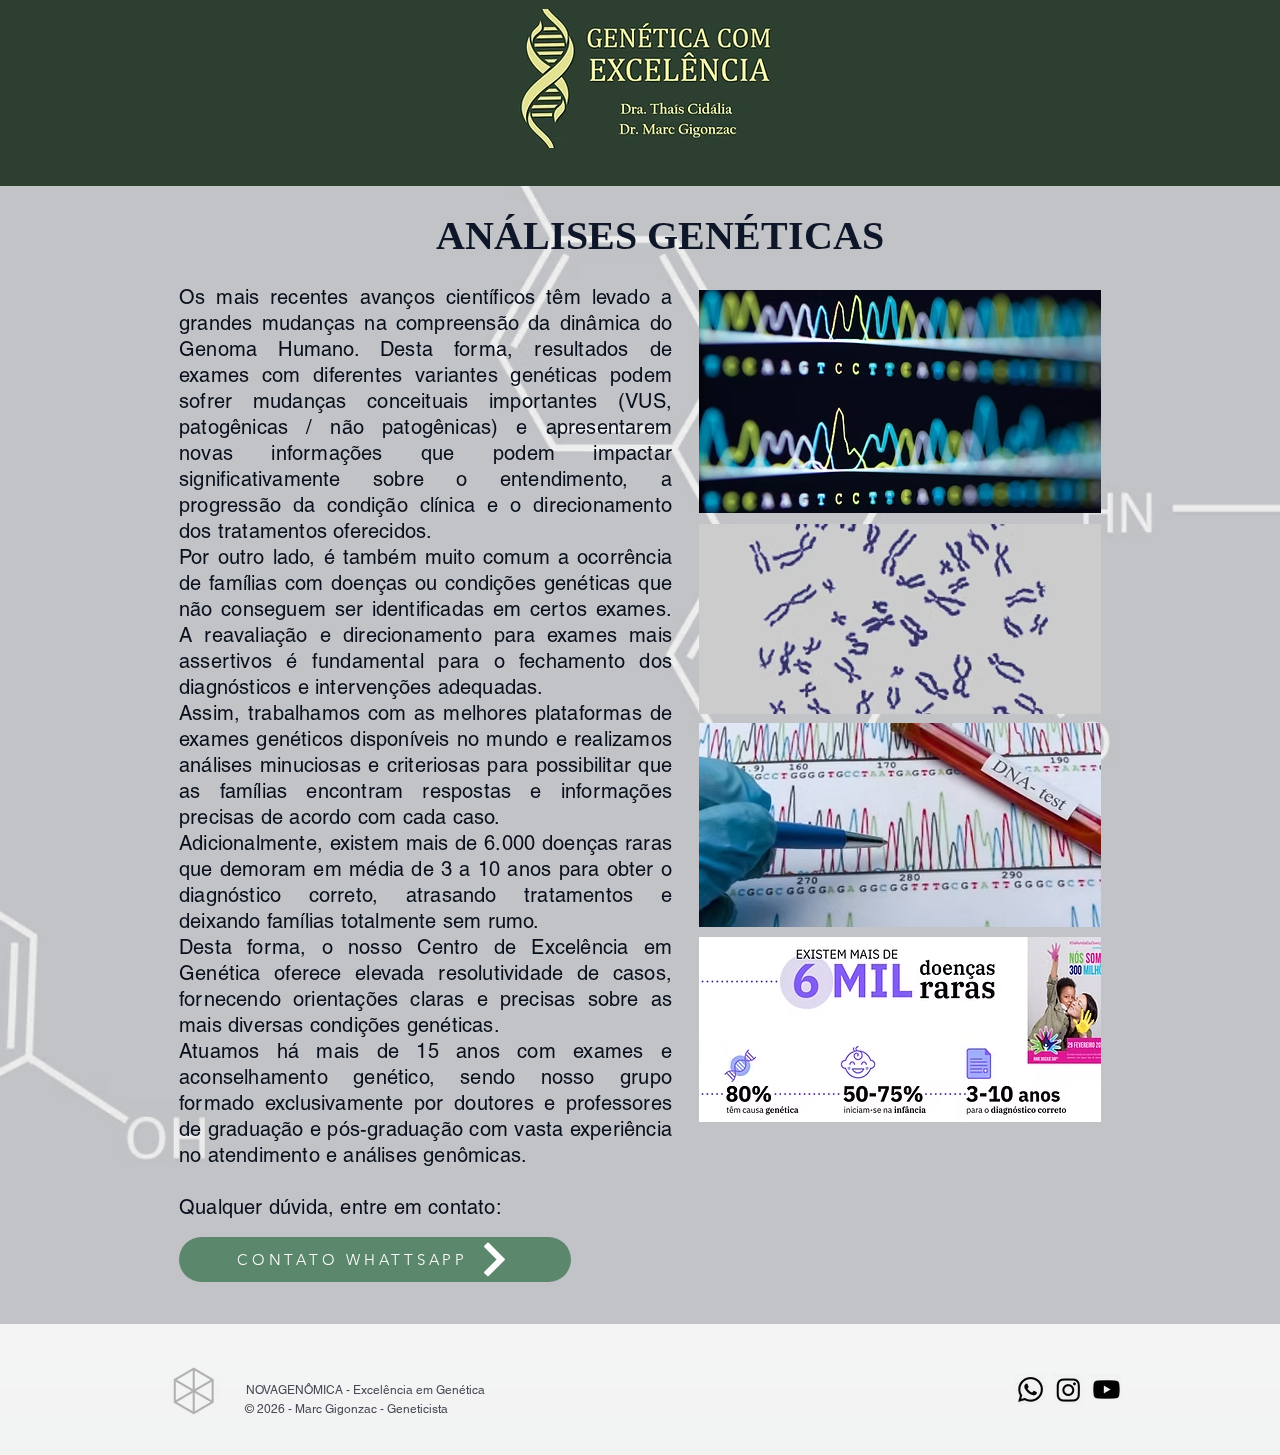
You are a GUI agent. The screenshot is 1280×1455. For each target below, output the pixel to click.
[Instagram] (1068, 1389)
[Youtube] (1106, 1389)
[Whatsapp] (1030, 1389)
